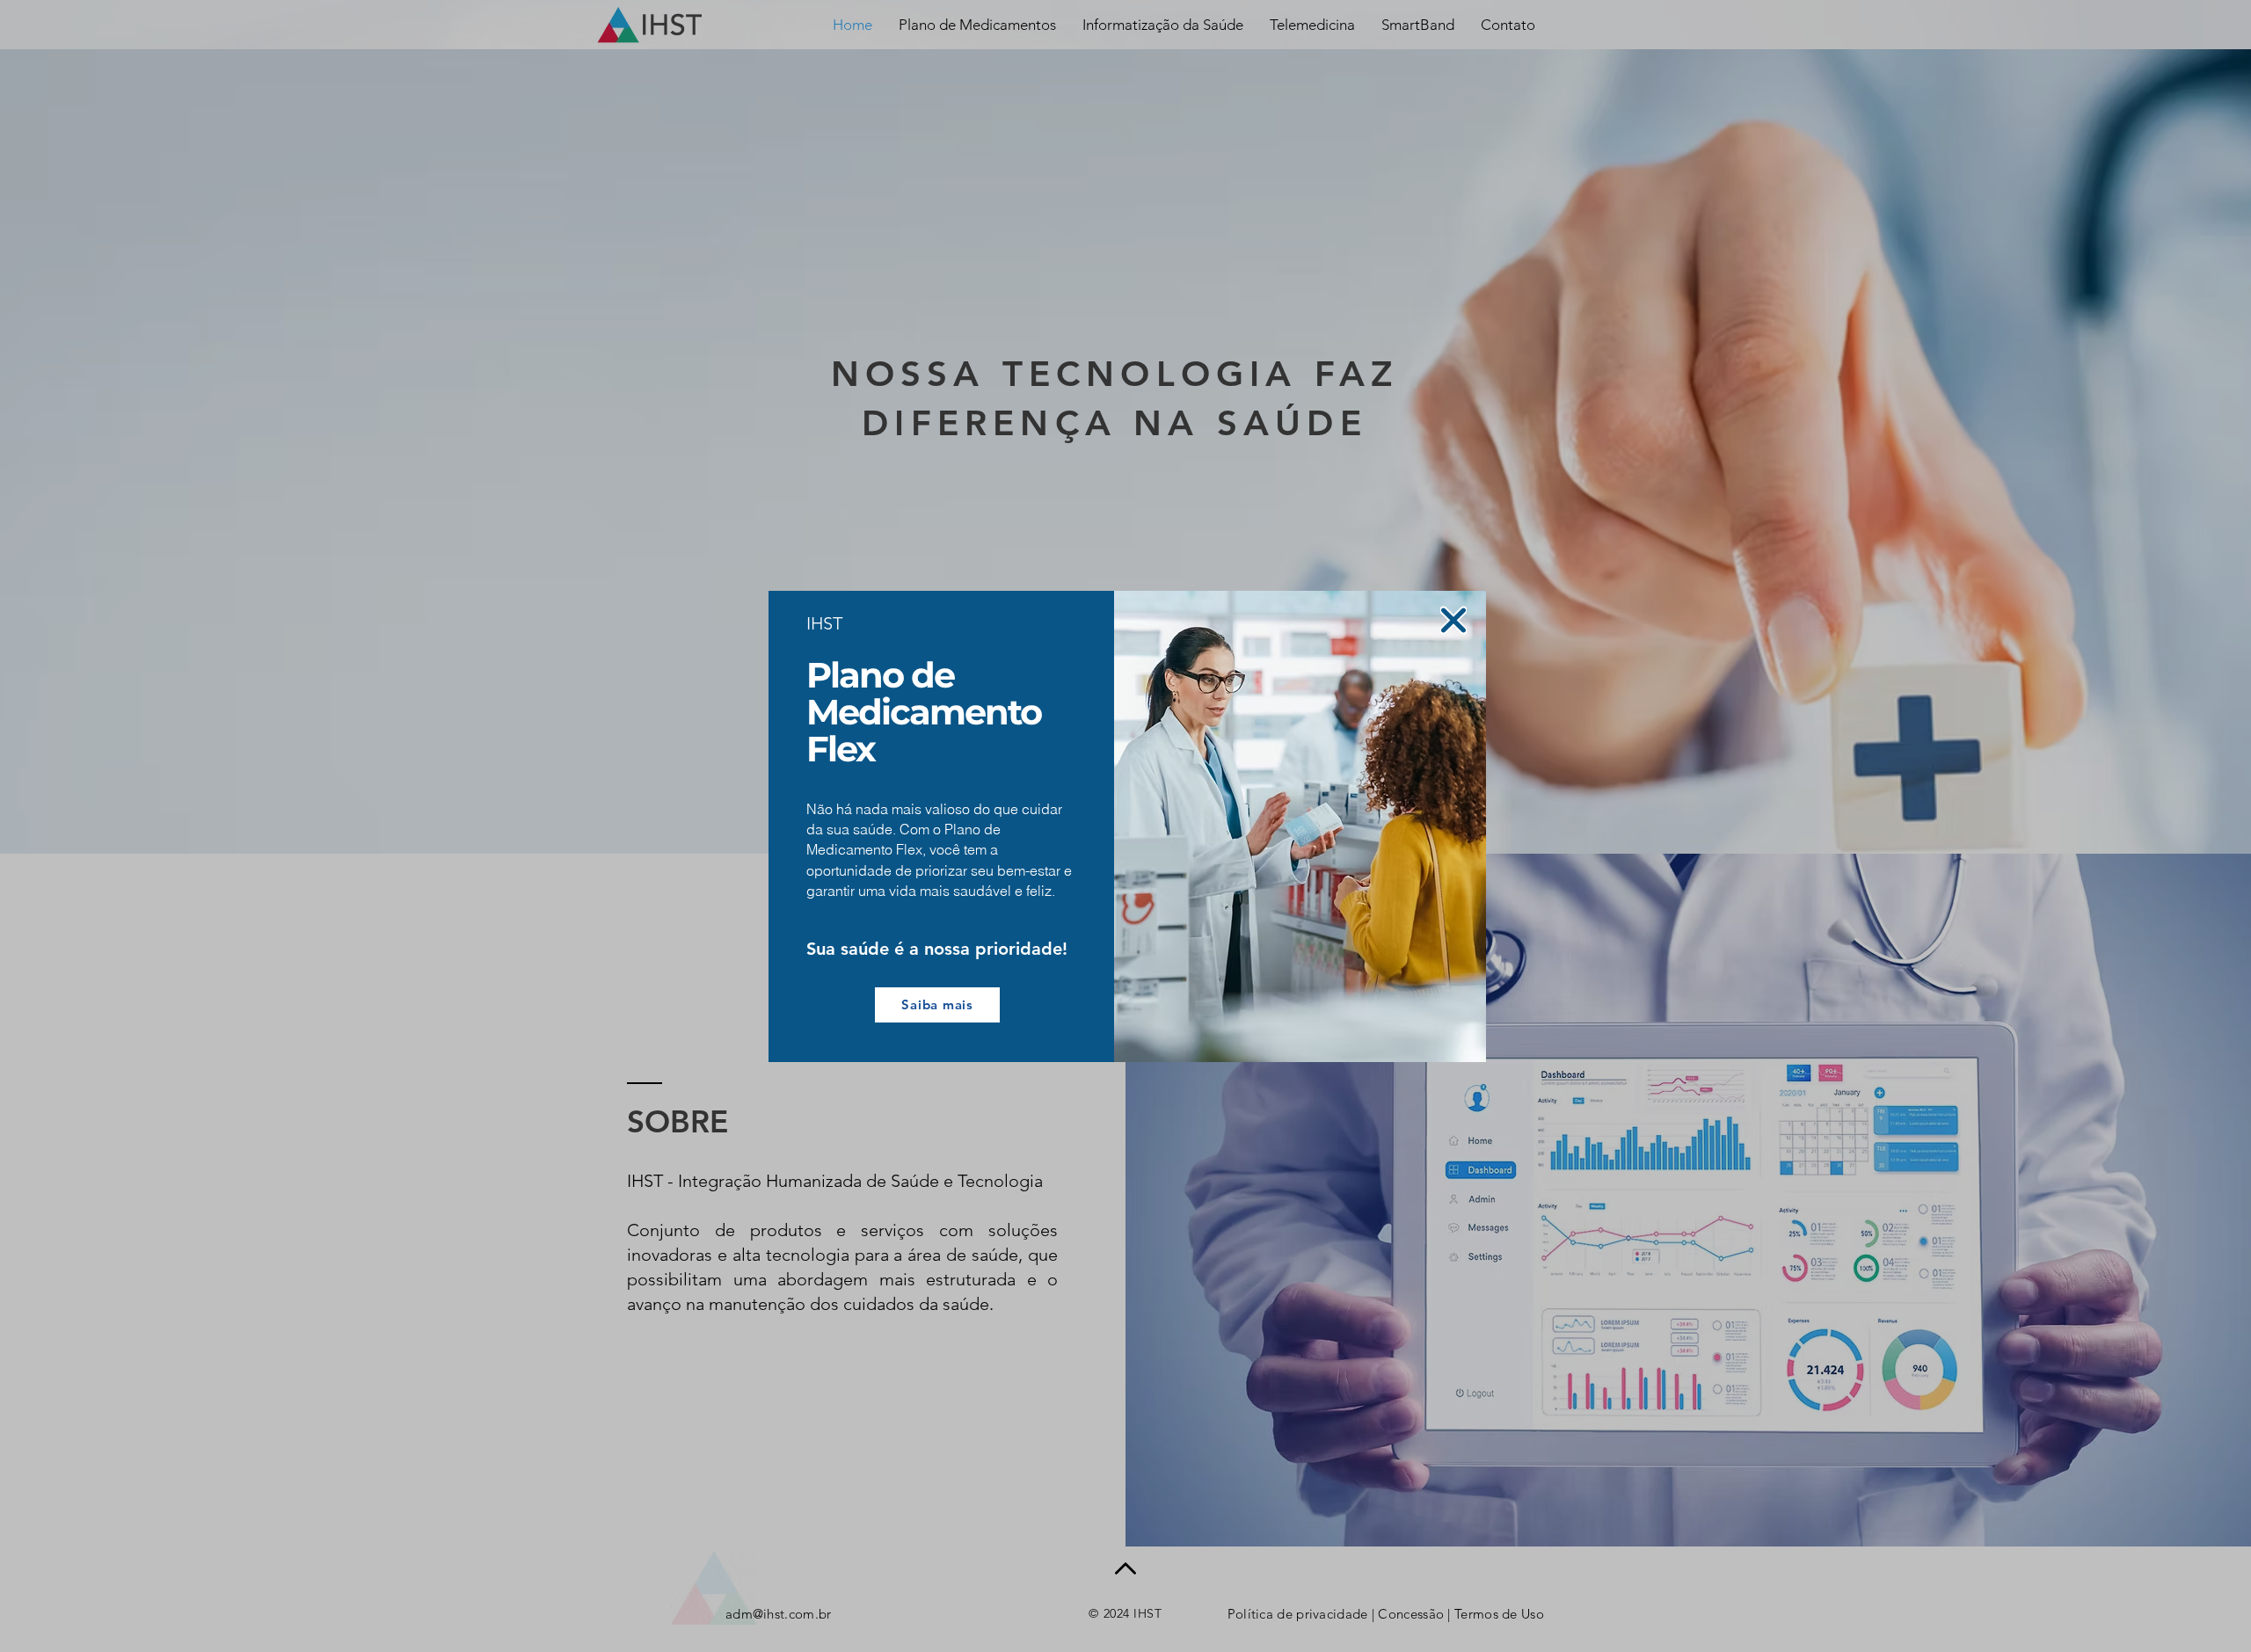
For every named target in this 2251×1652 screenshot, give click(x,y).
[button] (1453, 620)
